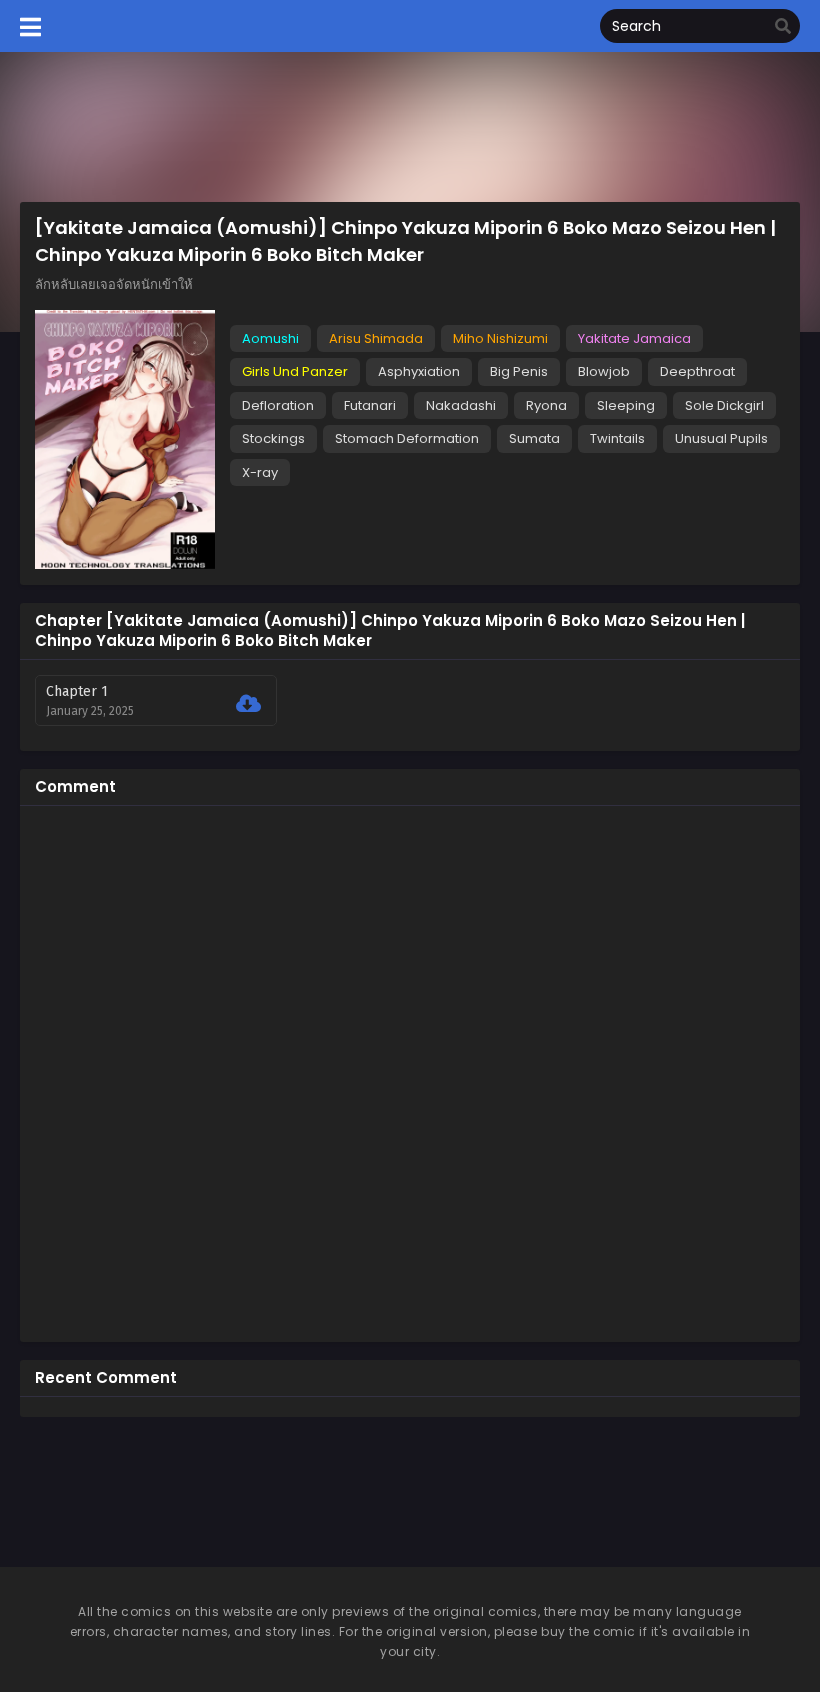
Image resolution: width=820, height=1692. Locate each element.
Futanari (370, 405)
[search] (783, 27)
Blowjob (604, 371)
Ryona (546, 405)
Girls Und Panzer (295, 371)
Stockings (273, 438)
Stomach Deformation (407, 438)
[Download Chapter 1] (248, 704)
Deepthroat (697, 371)
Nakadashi (461, 405)
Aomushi (270, 338)
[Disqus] (410, 1071)
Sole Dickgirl (724, 405)
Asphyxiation (419, 371)
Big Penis (519, 371)
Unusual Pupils (721, 438)
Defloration (278, 405)
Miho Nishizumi (500, 338)
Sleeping (626, 405)
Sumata (534, 438)
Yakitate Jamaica (634, 338)
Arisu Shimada (376, 338)
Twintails (617, 438)
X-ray (260, 472)
